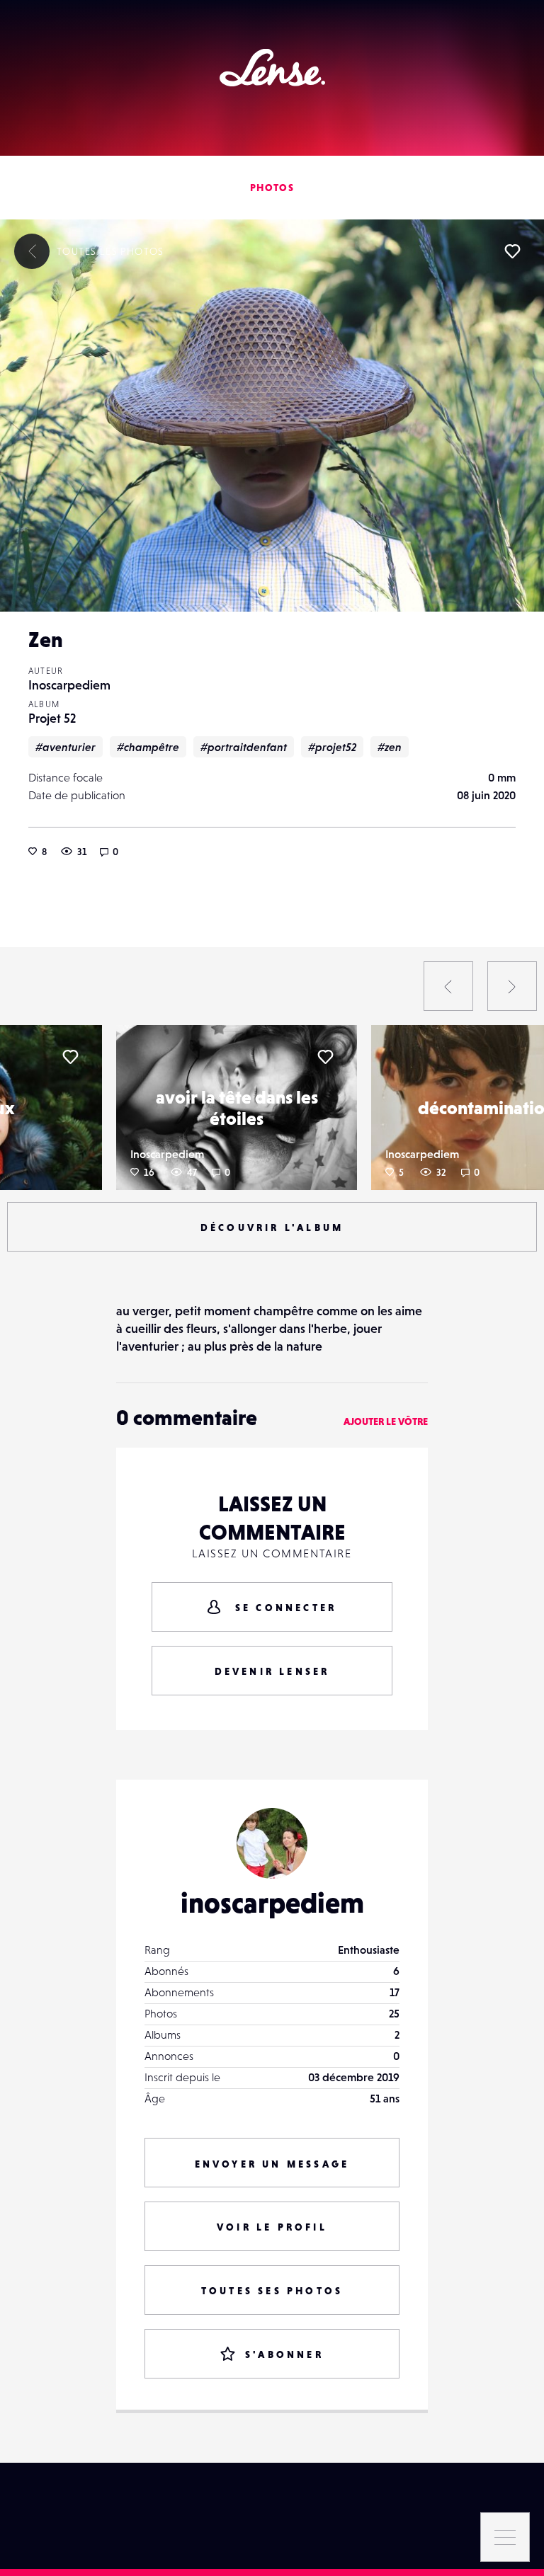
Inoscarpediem (69, 685)
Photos (272, 188)
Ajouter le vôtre (386, 1421)
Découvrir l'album (272, 1227)
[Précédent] (448, 986)
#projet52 (332, 747)
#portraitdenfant (244, 747)
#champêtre (148, 747)
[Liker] (512, 251)
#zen (390, 747)
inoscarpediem (272, 1903)
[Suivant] (512, 986)
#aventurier (66, 747)
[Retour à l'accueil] (272, 68)
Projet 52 (52, 718)
